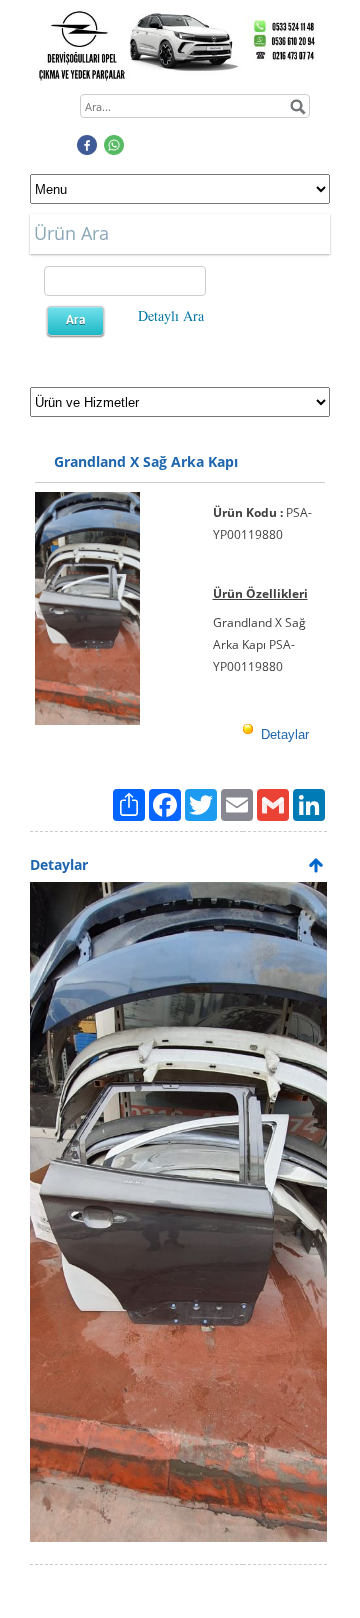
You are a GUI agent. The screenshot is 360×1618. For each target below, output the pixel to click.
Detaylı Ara (171, 315)
